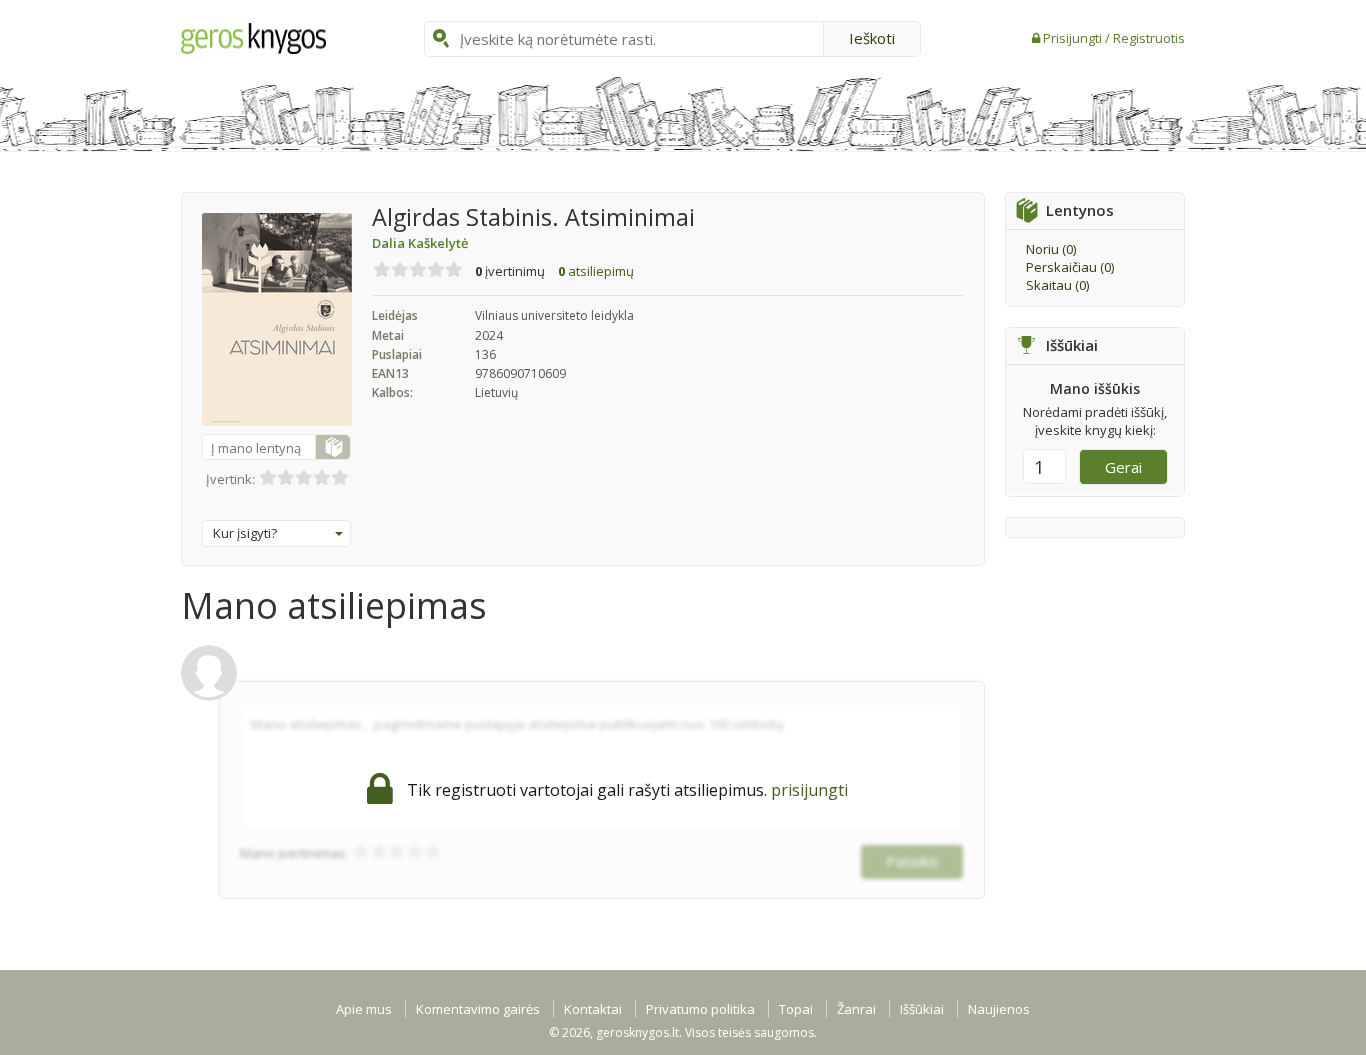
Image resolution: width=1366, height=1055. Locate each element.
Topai (796, 1009)
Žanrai (856, 1009)
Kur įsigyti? (245, 533)
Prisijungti (1074, 38)
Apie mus (364, 1009)
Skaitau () (1057, 285)
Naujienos (999, 1009)
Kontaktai (593, 1009)
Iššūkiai (922, 1009)
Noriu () (1051, 249)
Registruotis (1149, 38)
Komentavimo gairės (478, 1009)
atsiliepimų (596, 271)
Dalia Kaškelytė (420, 243)
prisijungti (809, 790)
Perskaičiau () (1070, 267)
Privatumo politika (700, 1009)
